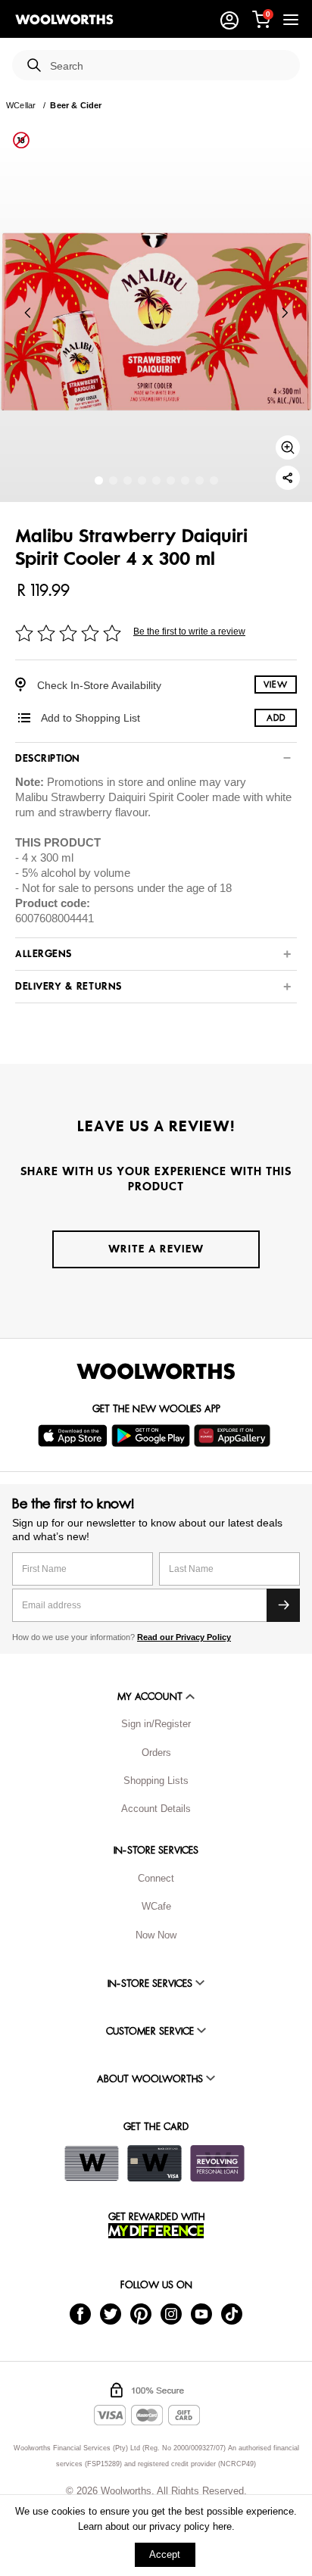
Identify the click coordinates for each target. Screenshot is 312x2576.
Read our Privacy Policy (184, 1637)
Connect (156, 1878)
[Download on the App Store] (75, 1436)
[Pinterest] (141, 2314)
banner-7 (200, 480)
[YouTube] (201, 2314)
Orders (156, 1753)
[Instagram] (171, 2314)
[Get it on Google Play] (153, 1436)
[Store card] (92, 2163)
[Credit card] (154, 2163)
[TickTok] (232, 2314)
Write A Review (156, 1249)
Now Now (156, 1935)
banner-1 (113, 480)
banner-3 (142, 480)
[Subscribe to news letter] (283, 1605)
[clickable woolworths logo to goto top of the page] (156, 1371)
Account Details (156, 1809)
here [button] (222, 2526)
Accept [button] (165, 2554)
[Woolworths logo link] (64, 20)
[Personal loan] (217, 2163)
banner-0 (99, 480)
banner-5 (171, 480)
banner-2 (128, 480)
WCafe (156, 1906)
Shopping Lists (156, 1781)
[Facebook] (80, 2314)
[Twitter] (111, 2314)
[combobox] (169, 66)
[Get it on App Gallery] (234, 1436)
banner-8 (214, 480)
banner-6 (185, 480)
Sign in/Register (156, 1724)
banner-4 (156, 480)
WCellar (21, 105)
